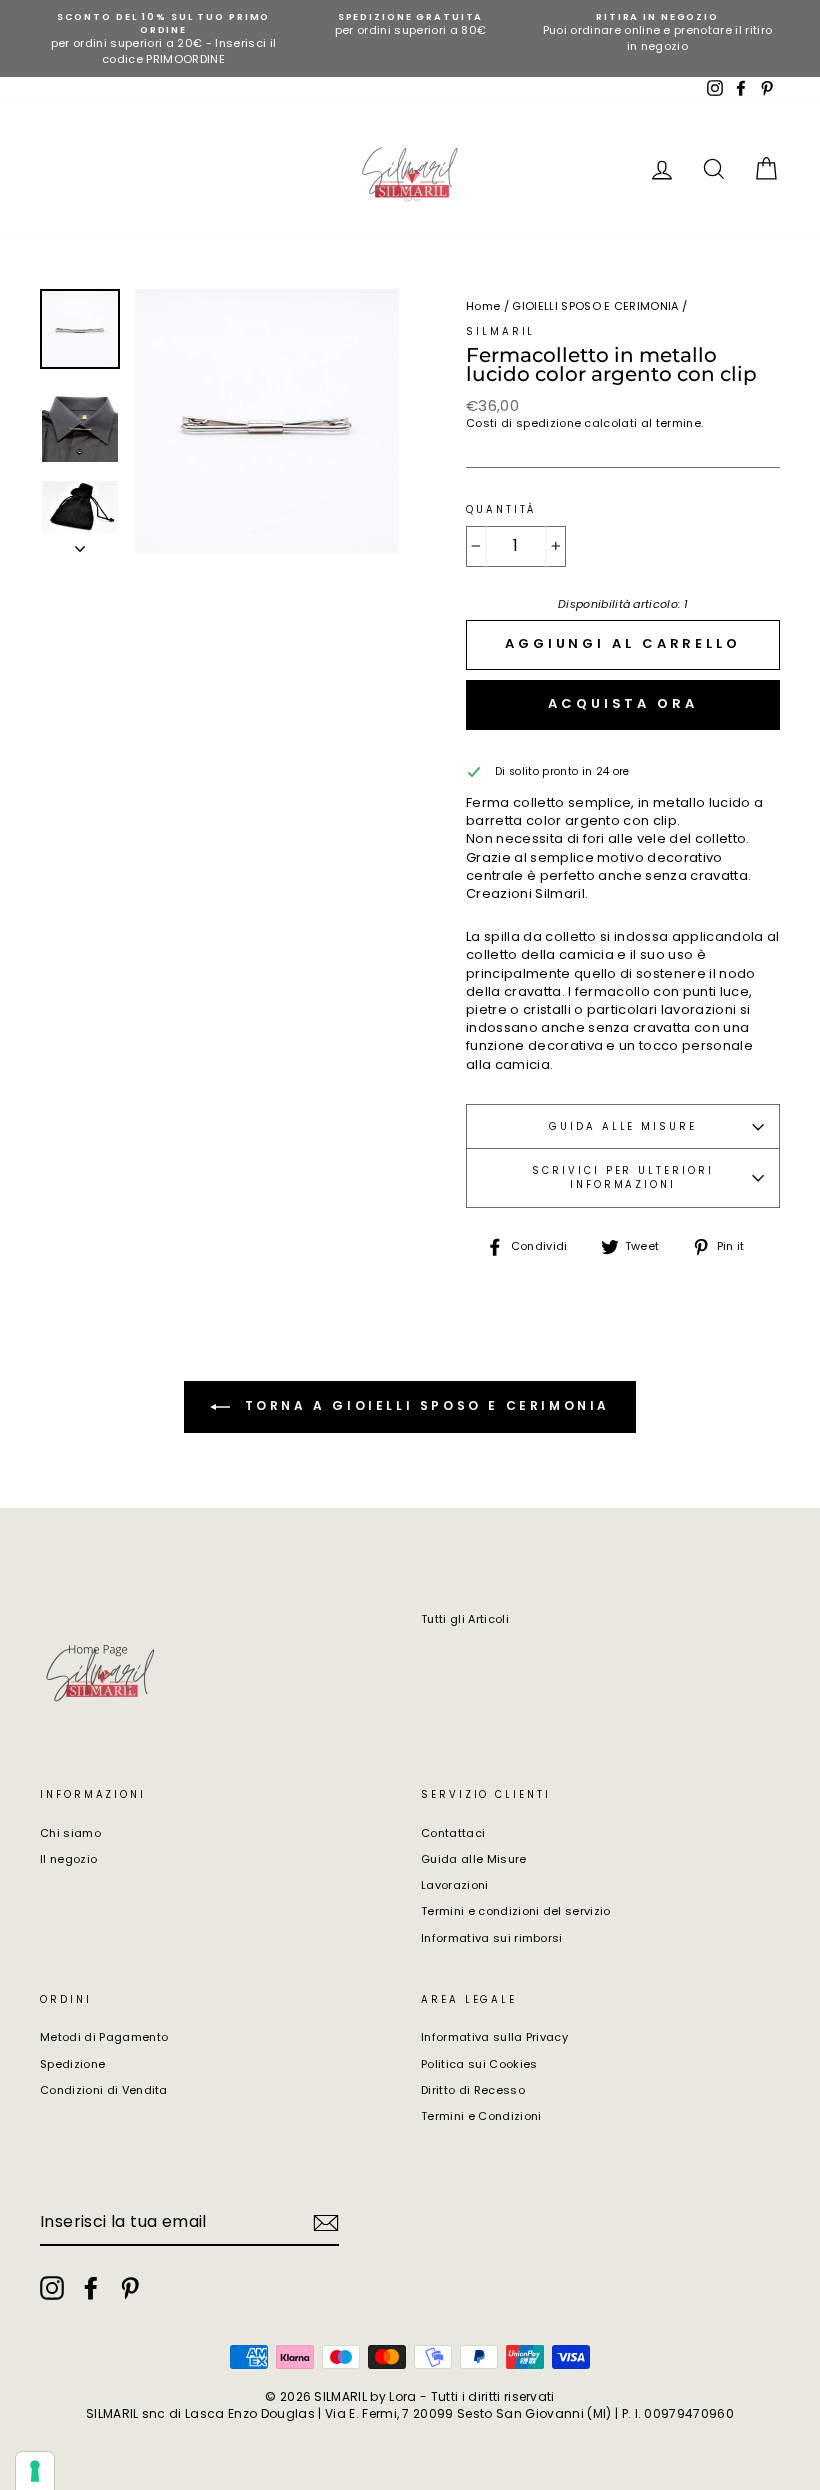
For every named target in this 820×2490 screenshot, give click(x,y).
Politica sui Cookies (479, 2064)
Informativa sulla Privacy (494, 2037)
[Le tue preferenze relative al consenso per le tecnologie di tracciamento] (35, 2471)
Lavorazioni (455, 1885)
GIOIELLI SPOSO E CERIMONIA (595, 306)
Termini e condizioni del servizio (516, 1911)
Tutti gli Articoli (465, 1619)
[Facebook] (91, 2288)
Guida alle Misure (474, 1859)
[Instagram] (52, 2288)
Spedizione (72, 2064)
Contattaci (453, 1833)
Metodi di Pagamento (104, 2037)
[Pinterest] (130, 2288)
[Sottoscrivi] (326, 2223)
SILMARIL (500, 331)
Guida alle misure (623, 1126)
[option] (163, 38)
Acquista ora (623, 703)
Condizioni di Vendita (104, 2090)
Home (483, 306)
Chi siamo (70, 1833)
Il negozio (68, 1859)
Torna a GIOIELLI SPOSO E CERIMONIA (424, 1405)
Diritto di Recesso (473, 2090)
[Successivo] (80, 543)
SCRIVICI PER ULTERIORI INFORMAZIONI (622, 1177)
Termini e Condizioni (481, 2116)
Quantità (501, 509)
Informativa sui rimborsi (492, 1938)
